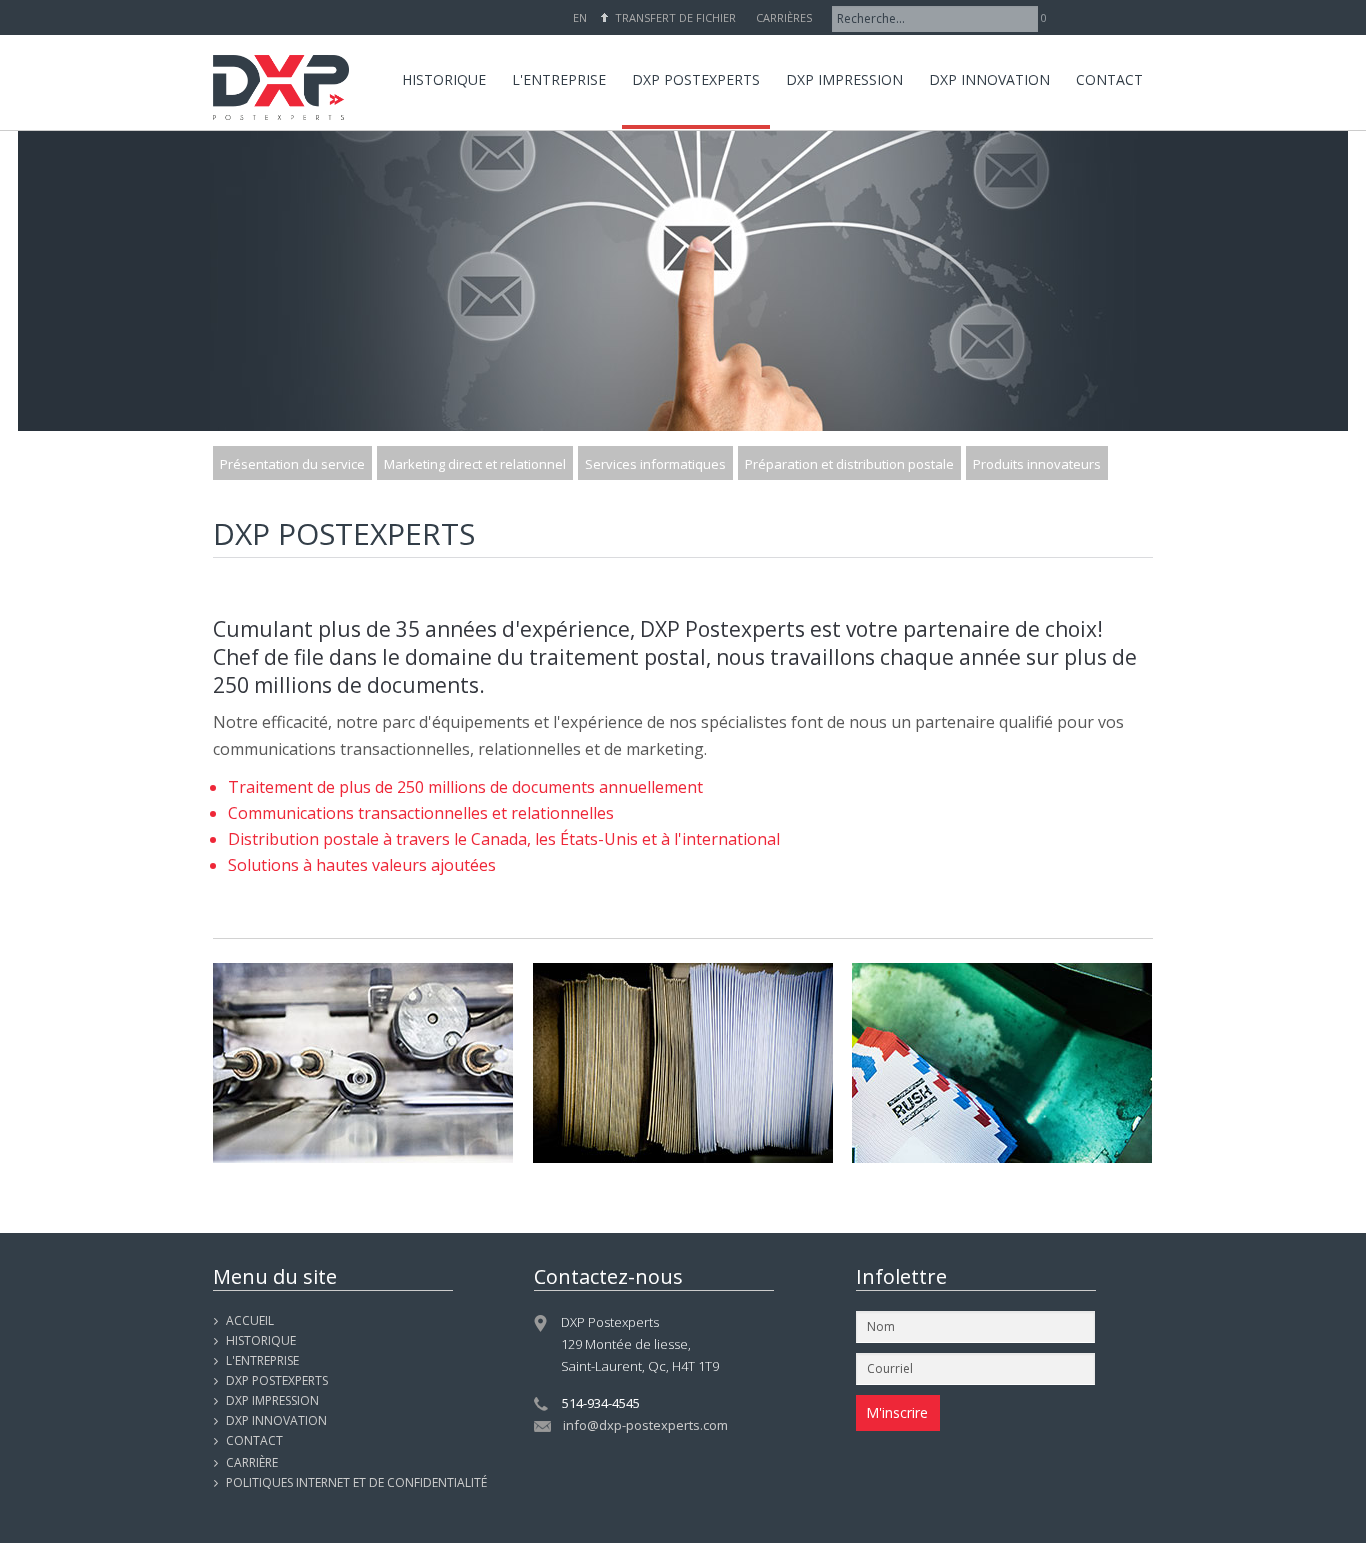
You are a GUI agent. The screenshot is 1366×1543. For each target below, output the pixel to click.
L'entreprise (262, 1360)
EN (580, 17)
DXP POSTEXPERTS (277, 1380)
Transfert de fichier (675, 17)
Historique (261, 1340)
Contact (254, 1440)
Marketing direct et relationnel (475, 464)
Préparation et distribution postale (849, 464)
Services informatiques (655, 464)
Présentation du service (292, 464)
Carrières (784, 17)
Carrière (252, 1462)
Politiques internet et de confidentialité (356, 1482)
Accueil (250, 1320)
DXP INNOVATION (276, 1420)
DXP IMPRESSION (272, 1400)
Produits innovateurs (1037, 464)
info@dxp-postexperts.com (645, 1425)
